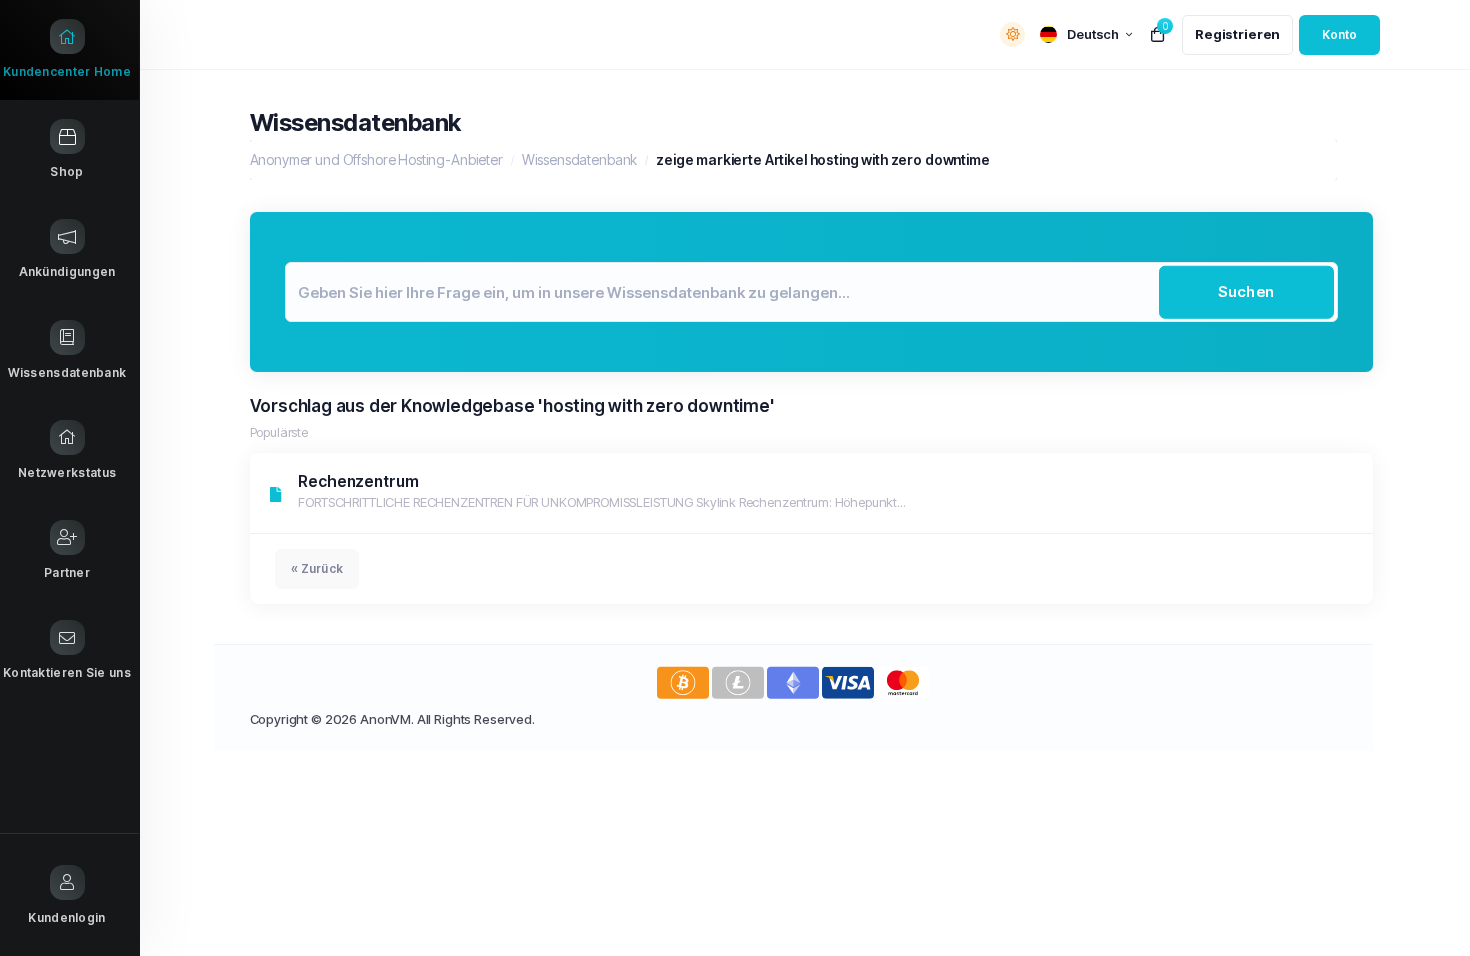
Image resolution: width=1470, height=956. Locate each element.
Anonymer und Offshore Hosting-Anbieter (376, 159)
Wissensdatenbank (580, 159)
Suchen (1246, 291)
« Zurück (317, 568)
